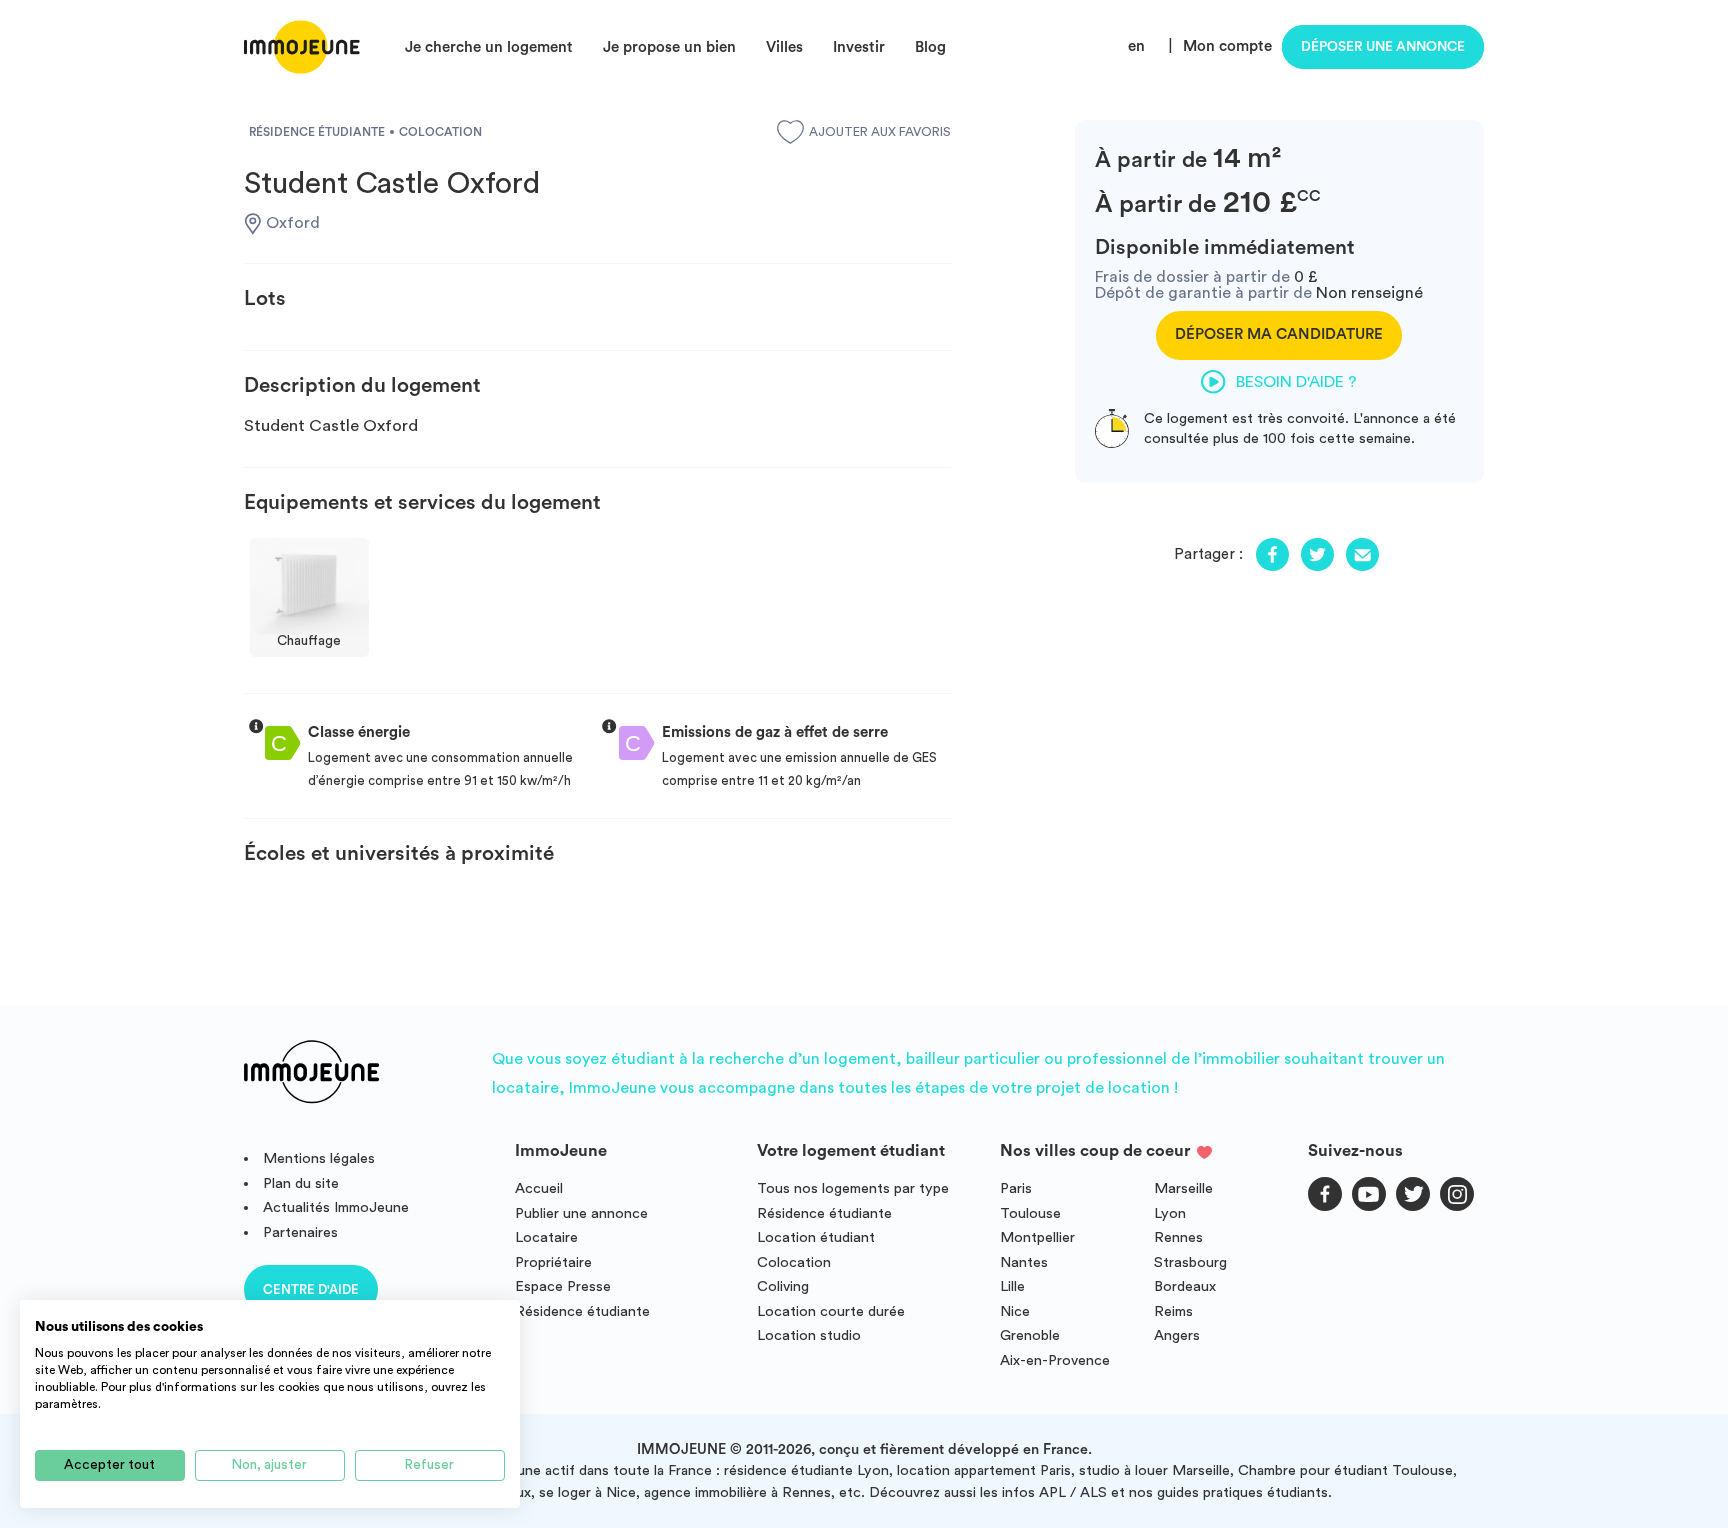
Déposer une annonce (1383, 47)
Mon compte (1227, 46)
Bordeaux (1185, 1286)
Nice (1015, 1311)
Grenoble (1030, 1335)
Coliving (783, 1286)
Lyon (1170, 1213)
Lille (1012, 1286)
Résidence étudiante (582, 1311)
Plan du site (301, 1183)
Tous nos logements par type (853, 1188)
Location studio (809, 1335)
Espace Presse (563, 1286)
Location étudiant (816, 1237)
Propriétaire (553, 1262)
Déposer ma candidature (1279, 334)
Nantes (1024, 1262)
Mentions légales (319, 1158)
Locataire (546, 1237)
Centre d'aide (311, 1289)
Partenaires (300, 1232)
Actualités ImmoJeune (336, 1207)
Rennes (1178, 1237)
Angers (1177, 1335)
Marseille (1183, 1188)
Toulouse (1030, 1213)
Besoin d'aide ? (1296, 382)
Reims (1173, 1311)
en (1136, 46)
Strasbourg (1190, 1262)
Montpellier (1037, 1237)
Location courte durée (831, 1311)
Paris (1016, 1188)
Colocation (794, 1262)
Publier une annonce (581, 1213)
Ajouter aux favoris (880, 132)
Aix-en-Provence (1055, 1360)
